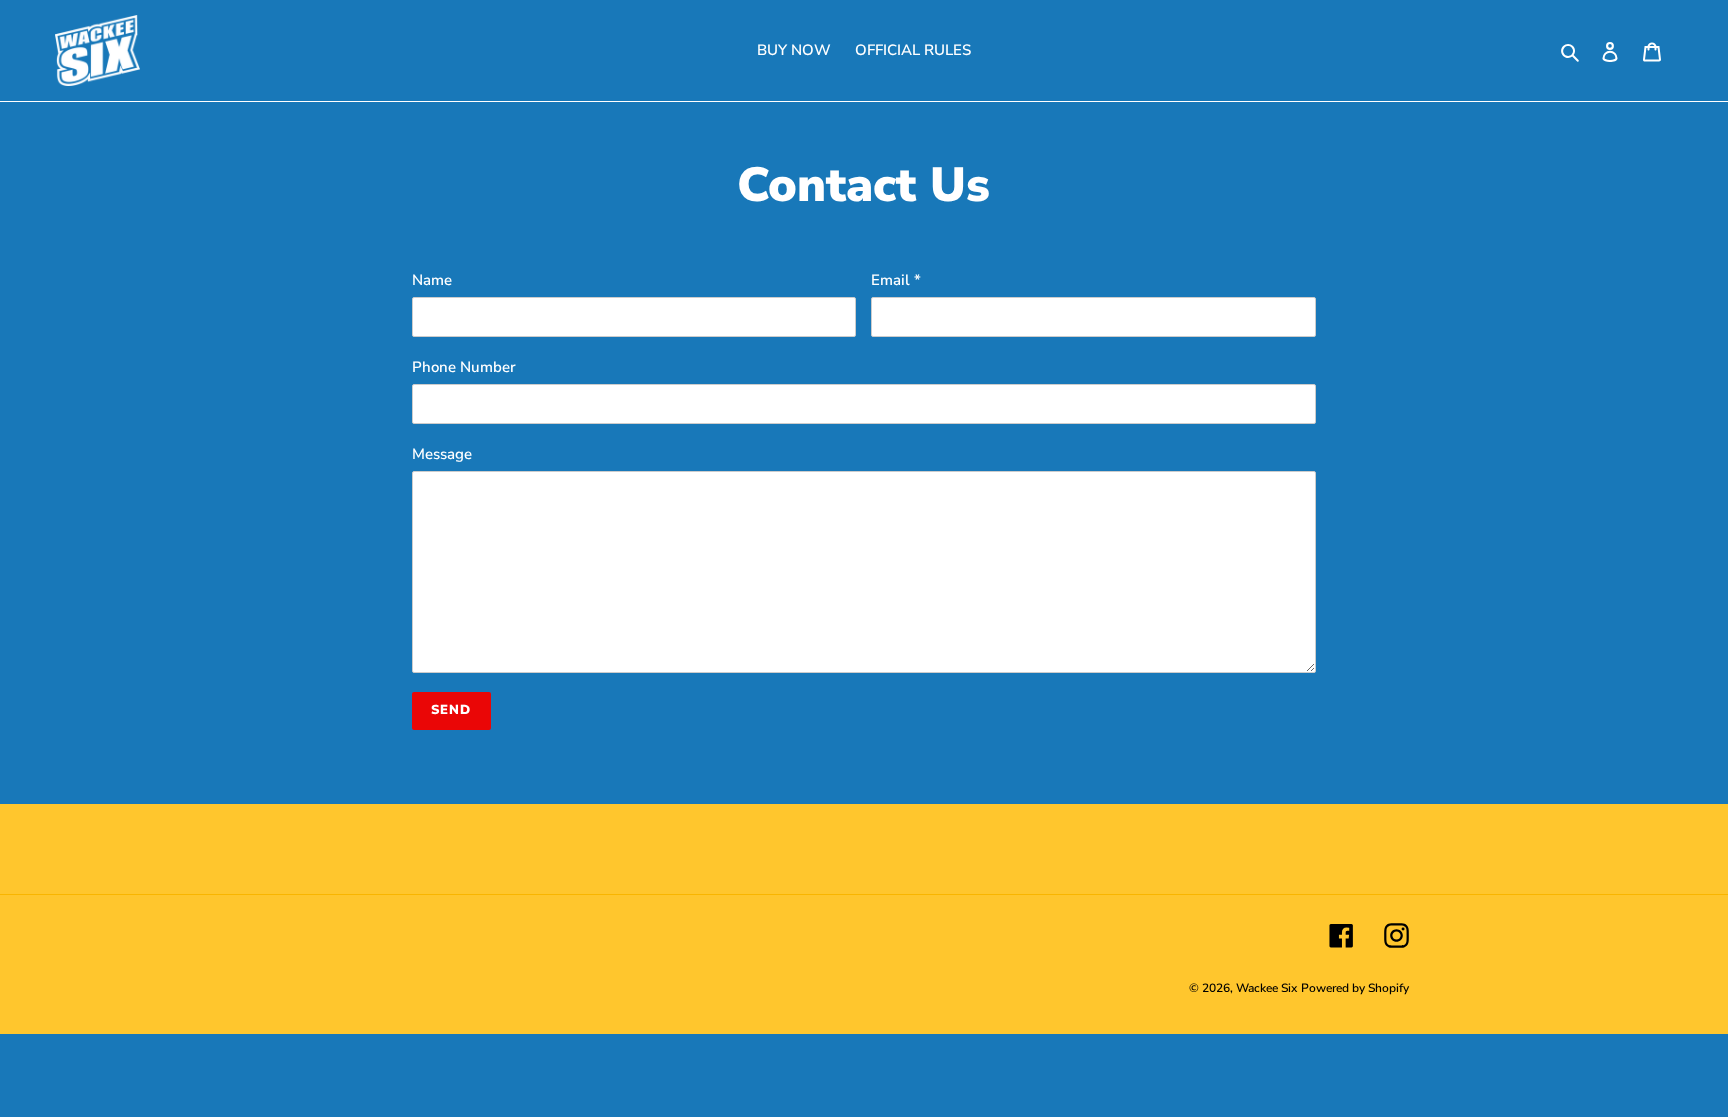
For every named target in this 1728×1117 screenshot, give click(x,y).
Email (896, 280)
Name (432, 280)
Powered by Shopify (1355, 988)
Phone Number (464, 367)
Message (442, 454)
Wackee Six (1266, 988)
